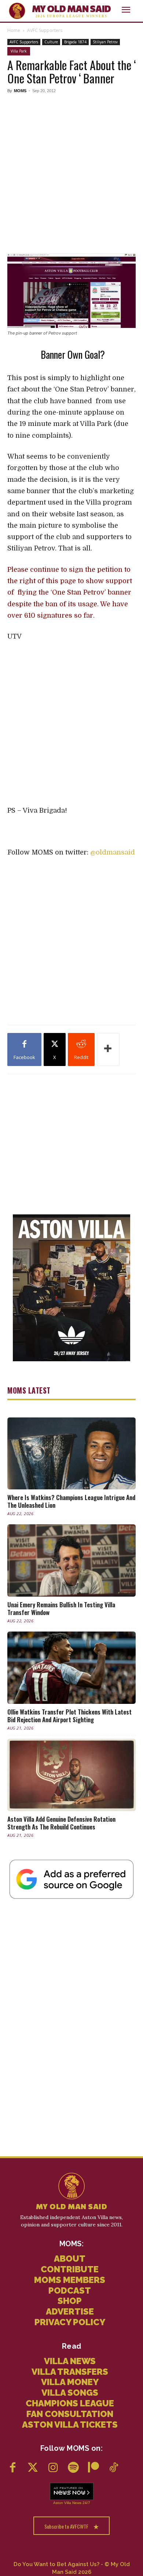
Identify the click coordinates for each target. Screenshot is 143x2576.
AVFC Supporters (45, 30)
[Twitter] (33, 2468)
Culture (51, 42)
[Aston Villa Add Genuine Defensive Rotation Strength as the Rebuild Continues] (71, 1775)
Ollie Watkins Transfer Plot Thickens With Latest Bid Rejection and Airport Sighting (69, 1716)
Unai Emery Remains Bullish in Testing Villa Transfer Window (61, 1608)
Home (14, 30)
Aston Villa (62, 2503)
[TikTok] (113, 2468)
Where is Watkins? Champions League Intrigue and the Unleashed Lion (71, 1501)
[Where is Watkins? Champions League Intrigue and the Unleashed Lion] (71, 1454)
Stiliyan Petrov (105, 42)
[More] (108, 1049)
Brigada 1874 (75, 42)
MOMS (20, 91)
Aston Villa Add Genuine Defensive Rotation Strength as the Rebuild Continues (61, 1823)
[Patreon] (93, 2468)
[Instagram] (53, 2468)
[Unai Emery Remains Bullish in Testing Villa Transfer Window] (71, 1560)
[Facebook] (13, 2468)
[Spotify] (73, 2468)
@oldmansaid (113, 852)
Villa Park (19, 51)
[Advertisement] (71, 172)
